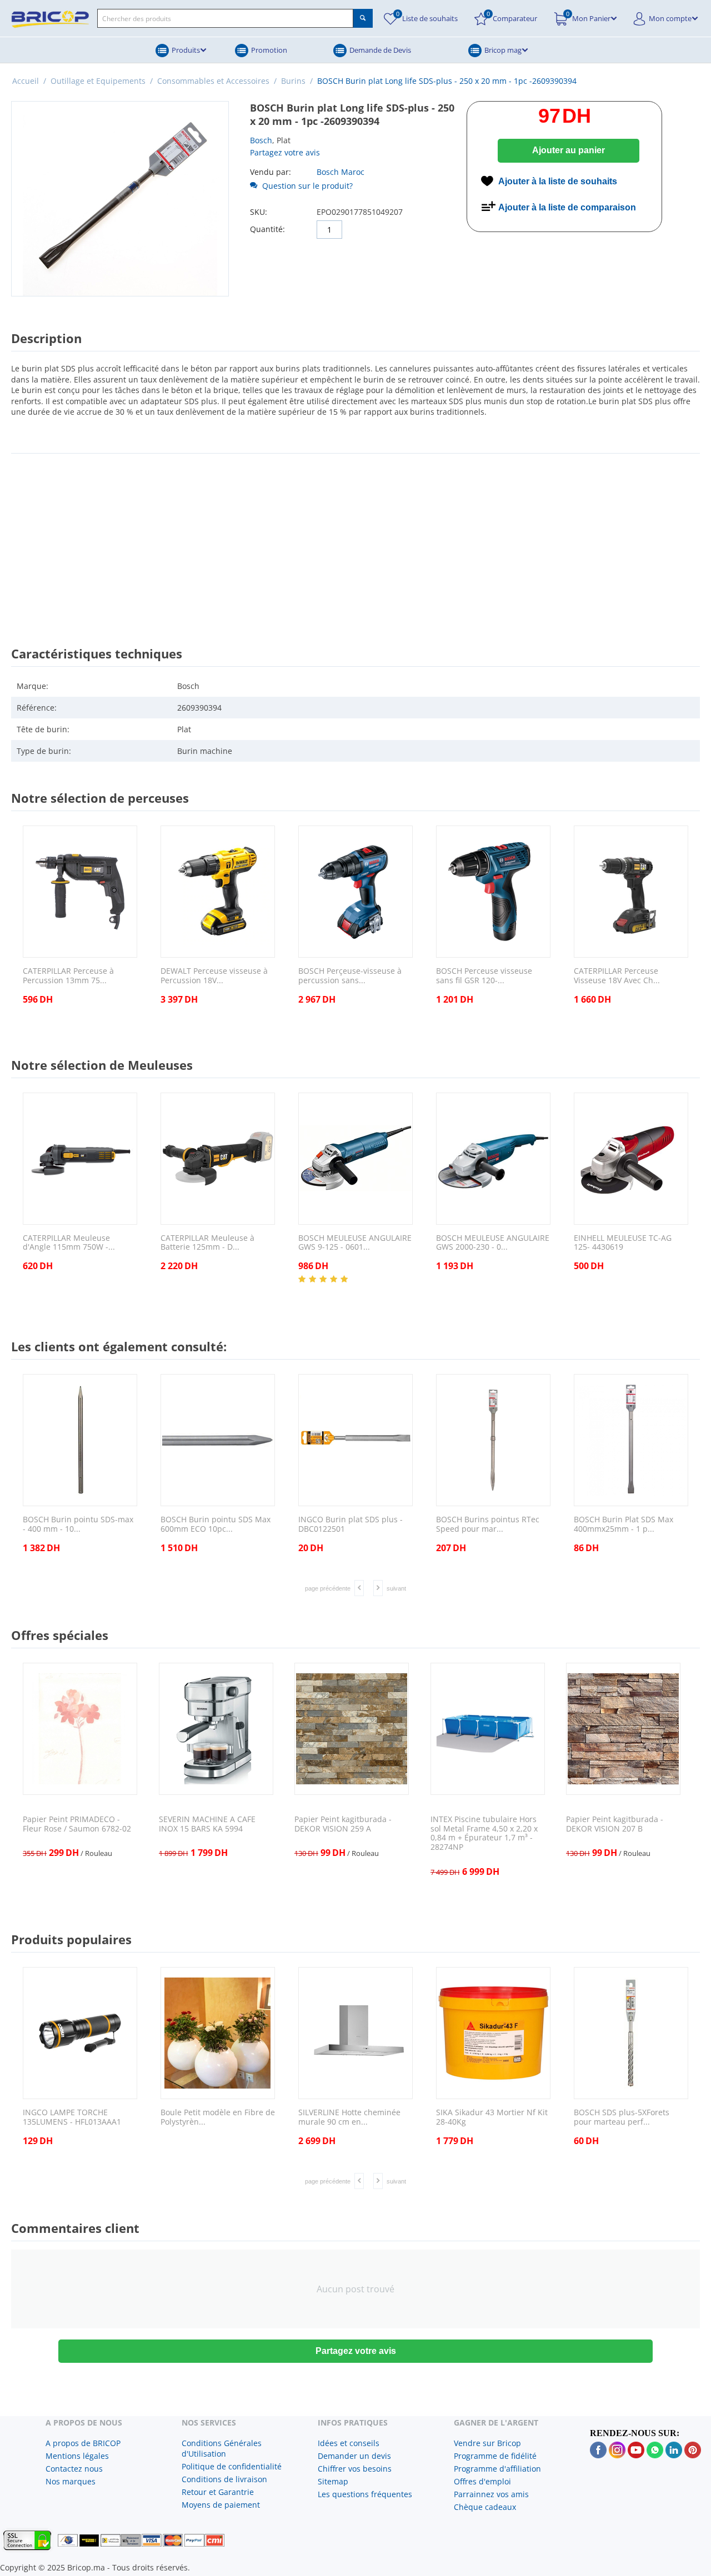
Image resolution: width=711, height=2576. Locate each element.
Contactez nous (74, 2469)
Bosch (261, 140)
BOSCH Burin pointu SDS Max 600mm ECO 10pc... (216, 1525)
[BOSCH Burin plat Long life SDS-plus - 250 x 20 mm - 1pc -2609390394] (120, 199)
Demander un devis (354, 2456)
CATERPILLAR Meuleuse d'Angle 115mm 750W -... (69, 1243)
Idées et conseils (349, 2443)
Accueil (26, 81)
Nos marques (71, 2481)
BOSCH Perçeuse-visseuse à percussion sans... (350, 976)
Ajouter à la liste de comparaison (567, 207)
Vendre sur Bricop (487, 2443)
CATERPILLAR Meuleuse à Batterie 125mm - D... (207, 1243)
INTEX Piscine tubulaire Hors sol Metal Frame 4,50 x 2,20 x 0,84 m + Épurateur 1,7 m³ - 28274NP (484, 1833)
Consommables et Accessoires (213, 81)
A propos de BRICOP (83, 2443)
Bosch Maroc (341, 172)
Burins (293, 81)
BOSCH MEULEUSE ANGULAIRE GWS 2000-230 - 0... (493, 1243)
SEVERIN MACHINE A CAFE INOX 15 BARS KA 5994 (207, 1824)
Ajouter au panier (569, 150)
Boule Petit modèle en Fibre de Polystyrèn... (218, 2117)
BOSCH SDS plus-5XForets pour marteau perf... (622, 2117)
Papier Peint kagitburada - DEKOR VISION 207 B (615, 1824)
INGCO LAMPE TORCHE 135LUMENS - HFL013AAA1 (72, 2117)
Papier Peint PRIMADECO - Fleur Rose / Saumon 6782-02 (77, 1824)
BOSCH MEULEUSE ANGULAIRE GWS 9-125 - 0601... (355, 1243)
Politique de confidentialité (232, 2466)
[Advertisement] (355, 540)
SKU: (259, 212)
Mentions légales (77, 2456)
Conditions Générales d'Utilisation (222, 2448)
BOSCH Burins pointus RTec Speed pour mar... (488, 1525)
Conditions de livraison (224, 2479)
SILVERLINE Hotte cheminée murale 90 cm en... (349, 2117)
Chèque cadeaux (485, 2507)
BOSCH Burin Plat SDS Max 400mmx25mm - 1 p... (624, 1525)
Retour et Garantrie (218, 2492)
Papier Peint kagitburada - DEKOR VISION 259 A (343, 1824)
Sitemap (333, 2481)
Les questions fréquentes (365, 2494)
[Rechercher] (363, 18)
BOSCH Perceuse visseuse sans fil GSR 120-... (484, 976)
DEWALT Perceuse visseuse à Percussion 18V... (214, 976)
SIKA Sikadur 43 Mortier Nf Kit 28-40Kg (492, 2117)
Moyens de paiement (221, 2505)
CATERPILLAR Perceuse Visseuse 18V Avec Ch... (617, 976)
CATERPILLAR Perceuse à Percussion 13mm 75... (68, 976)
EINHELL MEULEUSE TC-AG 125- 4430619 (623, 1243)
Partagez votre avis (285, 152)
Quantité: (267, 229)
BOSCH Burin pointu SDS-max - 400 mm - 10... (78, 1525)
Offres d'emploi (482, 2481)
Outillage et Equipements (98, 81)
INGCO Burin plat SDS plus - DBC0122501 (351, 1525)
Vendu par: (271, 172)
